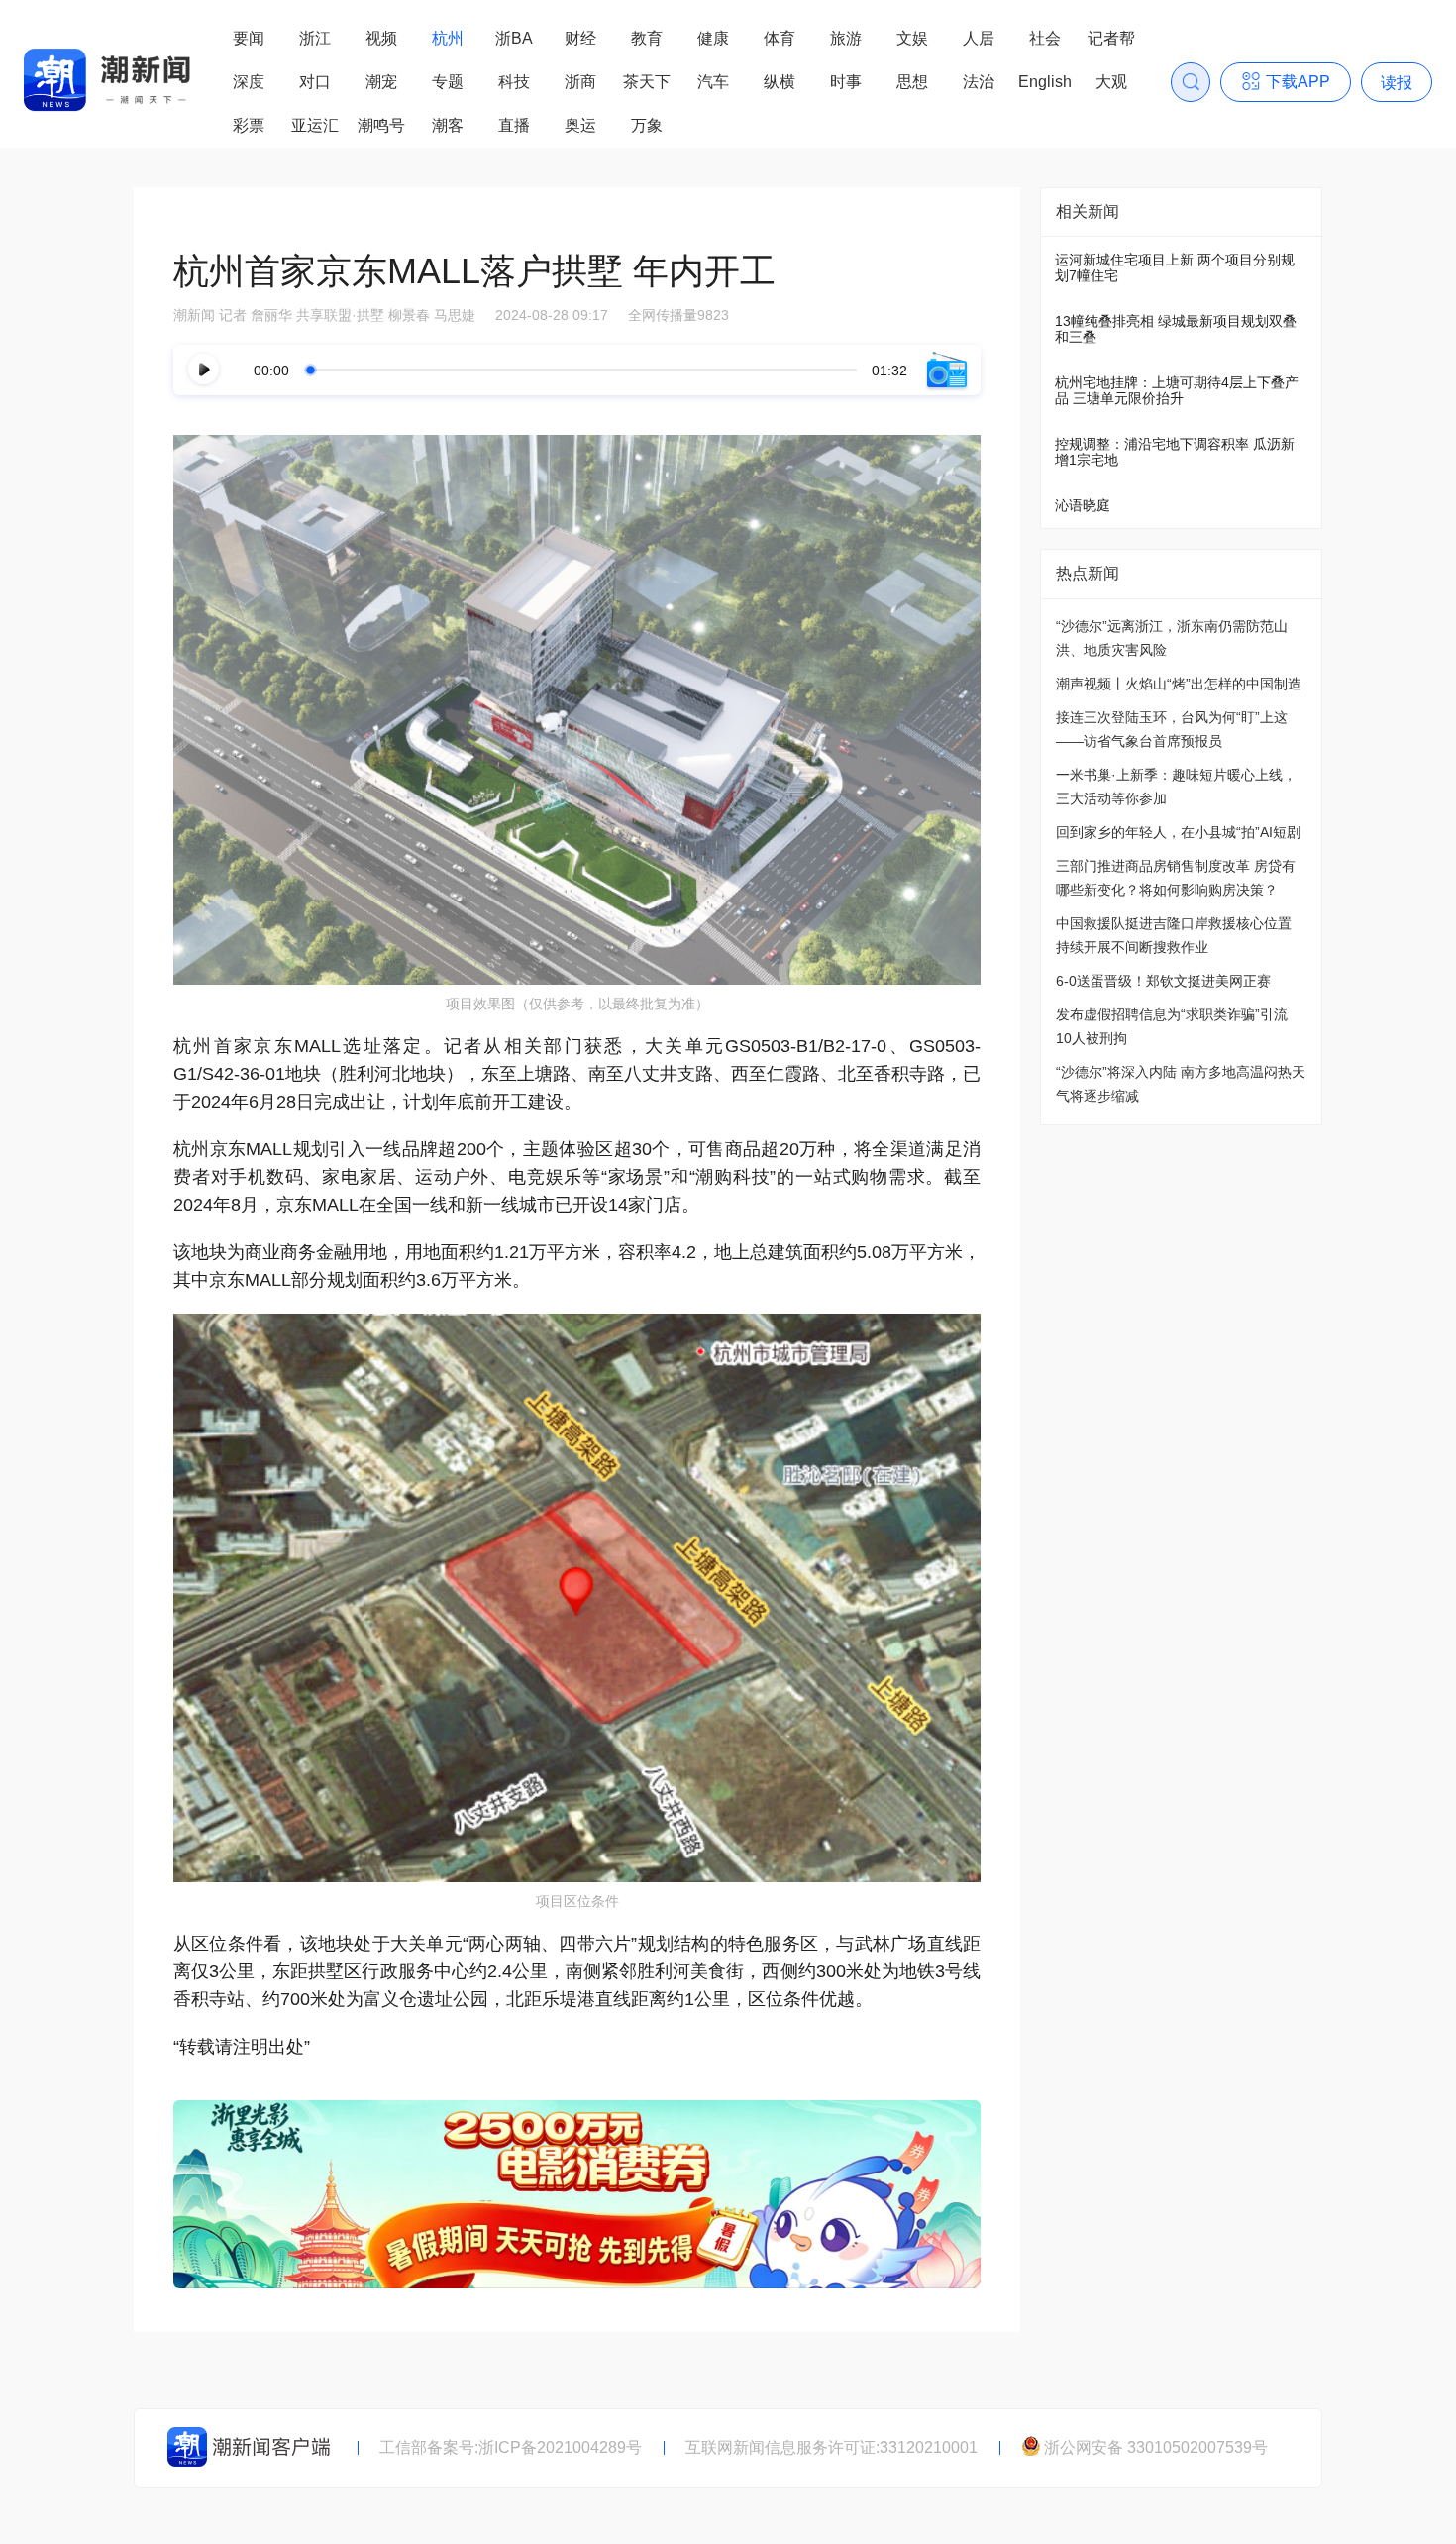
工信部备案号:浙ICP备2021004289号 (511, 2447)
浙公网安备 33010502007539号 (1156, 2447)
